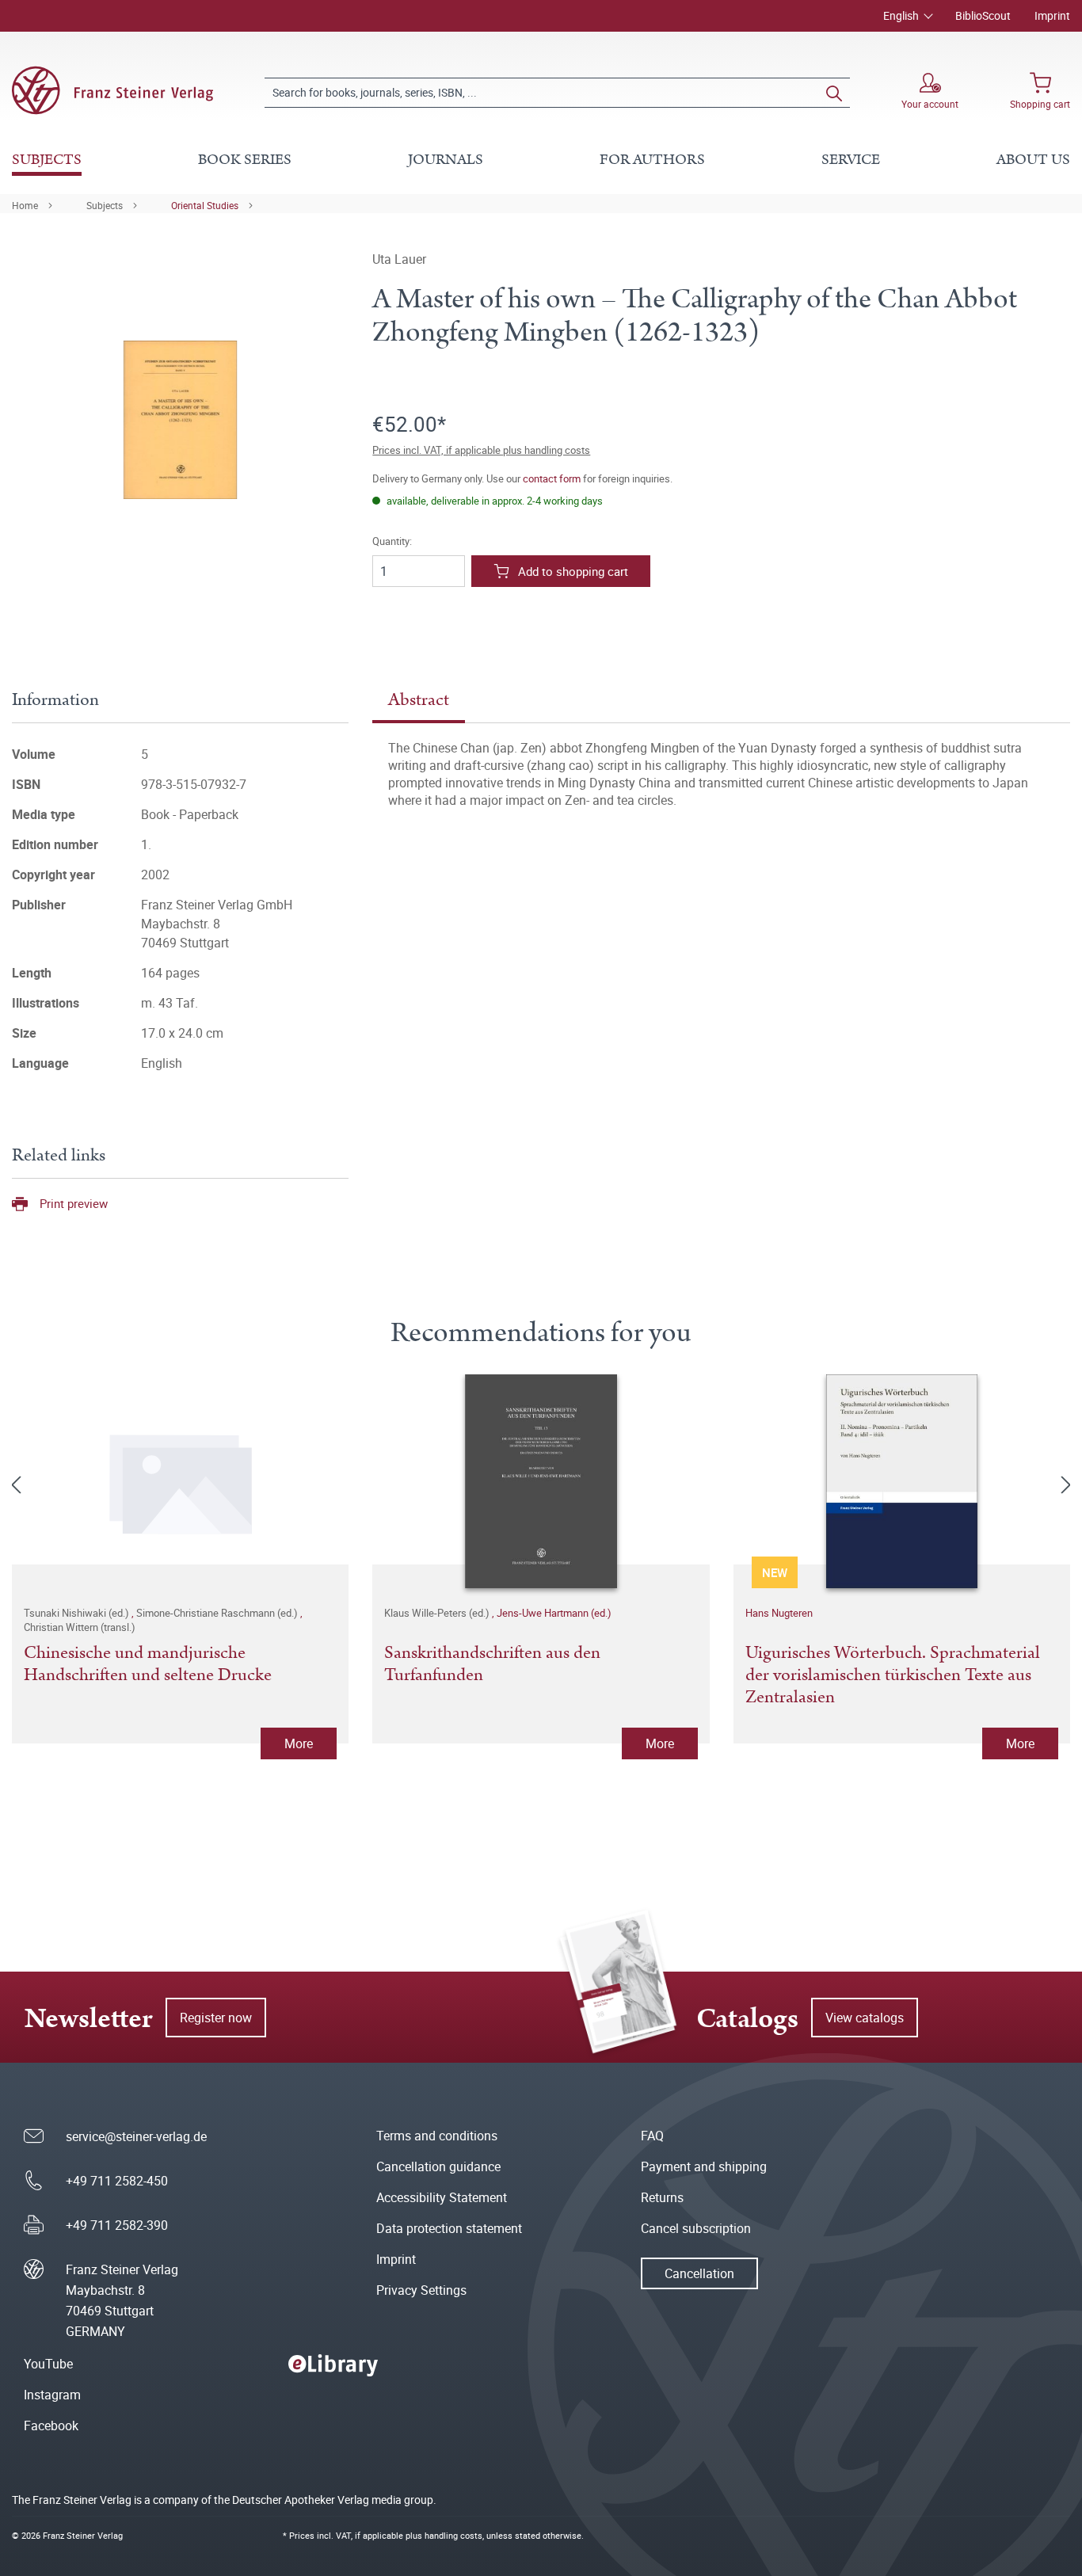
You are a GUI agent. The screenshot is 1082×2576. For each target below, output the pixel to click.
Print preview (74, 1203)
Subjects (105, 205)
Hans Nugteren (779, 1613)
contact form (552, 478)
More (299, 1743)
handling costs (453, 2535)
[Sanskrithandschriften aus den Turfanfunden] (541, 1481)
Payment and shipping (704, 2166)
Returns (662, 2197)
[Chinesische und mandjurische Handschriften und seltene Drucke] (180, 1481)
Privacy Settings (421, 2290)
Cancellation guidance (438, 2166)
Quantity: (392, 541)
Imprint (1052, 15)
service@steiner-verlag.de (136, 2136)
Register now (216, 2018)
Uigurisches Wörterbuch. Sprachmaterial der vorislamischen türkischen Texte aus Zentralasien (893, 1675)
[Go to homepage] (112, 90)
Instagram (52, 2395)
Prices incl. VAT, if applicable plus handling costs (481, 450)
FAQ (652, 2136)
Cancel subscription (696, 2228)
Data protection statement (449, 2228)
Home (25, 205)
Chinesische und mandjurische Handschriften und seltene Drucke (148, 1665)
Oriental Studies (205, 205)
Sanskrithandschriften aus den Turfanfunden (492, 1665)
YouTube (48, 2364)
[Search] (834, 93)
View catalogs (865, 2018)
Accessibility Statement (442, 2197)
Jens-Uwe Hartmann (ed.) (554, 1613)
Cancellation (699, 2273)
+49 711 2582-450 (117, 2181)
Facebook (51, 2425)
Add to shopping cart (573, 571)
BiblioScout (983, 15)
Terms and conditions (437, 2136)
